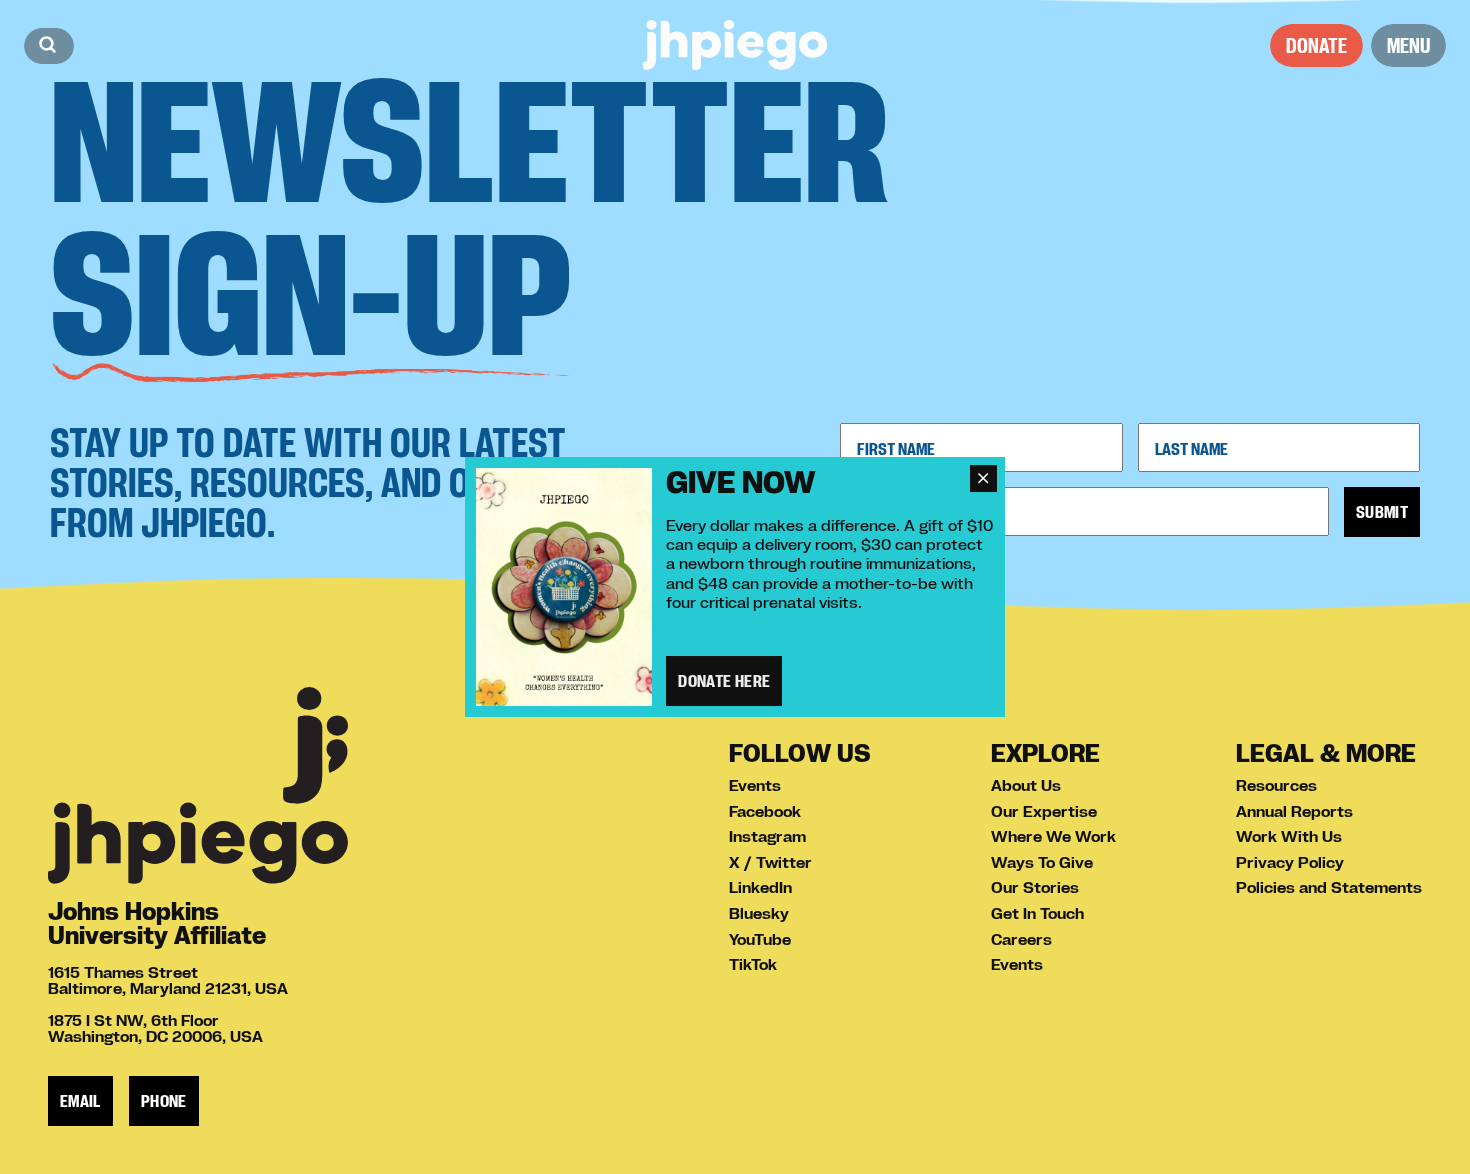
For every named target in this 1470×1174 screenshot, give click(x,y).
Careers (1021, 939)
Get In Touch (1037, 913)
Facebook (765, 811)
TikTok (753, 964)
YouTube (760, 939)
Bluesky (759, 913)
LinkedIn (760, 887)
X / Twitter (770, 862)
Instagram (767, 836)
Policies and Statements (1329, 887)
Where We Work (1053, 836)
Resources (1276, 785)
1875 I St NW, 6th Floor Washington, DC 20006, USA (155, 1028)
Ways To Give (1042, 862)
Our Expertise (1044, 811)
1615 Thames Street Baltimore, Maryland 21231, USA (168, 980)
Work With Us (1289, 836)
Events (755, 785)
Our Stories (1035, 887)
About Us (1026, 785)
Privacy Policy (1290, 862)
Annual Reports (1294, 811)
